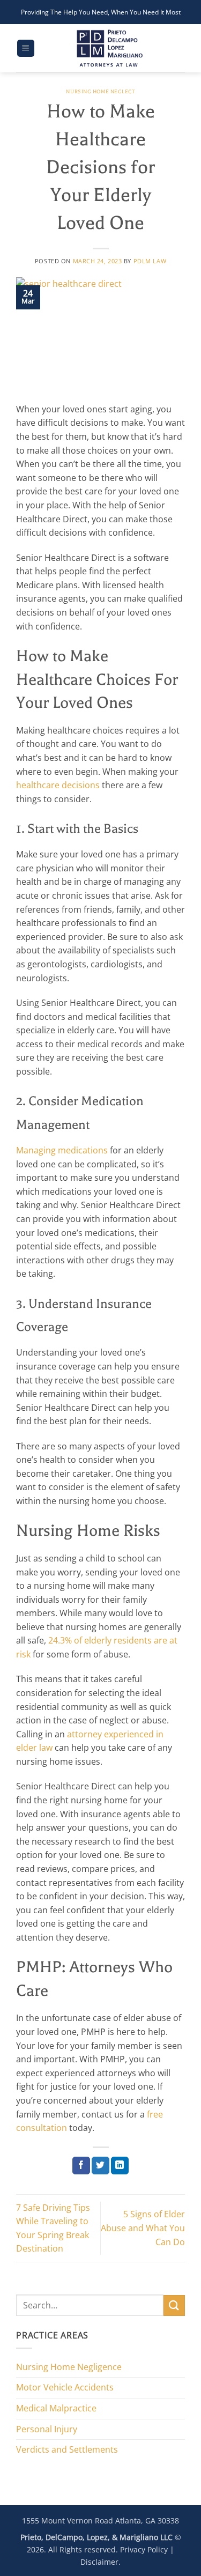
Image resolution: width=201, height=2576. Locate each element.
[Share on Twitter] (100, 2166)
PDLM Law (150, 261)
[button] (26, 49)
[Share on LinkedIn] (120, 2166)
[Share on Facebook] (81, 2166)
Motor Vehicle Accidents (65, 2387)
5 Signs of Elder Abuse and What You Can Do (143, 2228)
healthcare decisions (58, 785)
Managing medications (62, 1150)
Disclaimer (99, 2562)
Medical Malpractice (56, 2408)
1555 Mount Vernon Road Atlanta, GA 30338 (100, 2521)
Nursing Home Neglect (100, 91)
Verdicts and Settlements (67, 2449)
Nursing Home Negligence (69, 2367)
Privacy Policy (144, 2549)
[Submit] (174, 2305)
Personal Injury (47, 2429)
